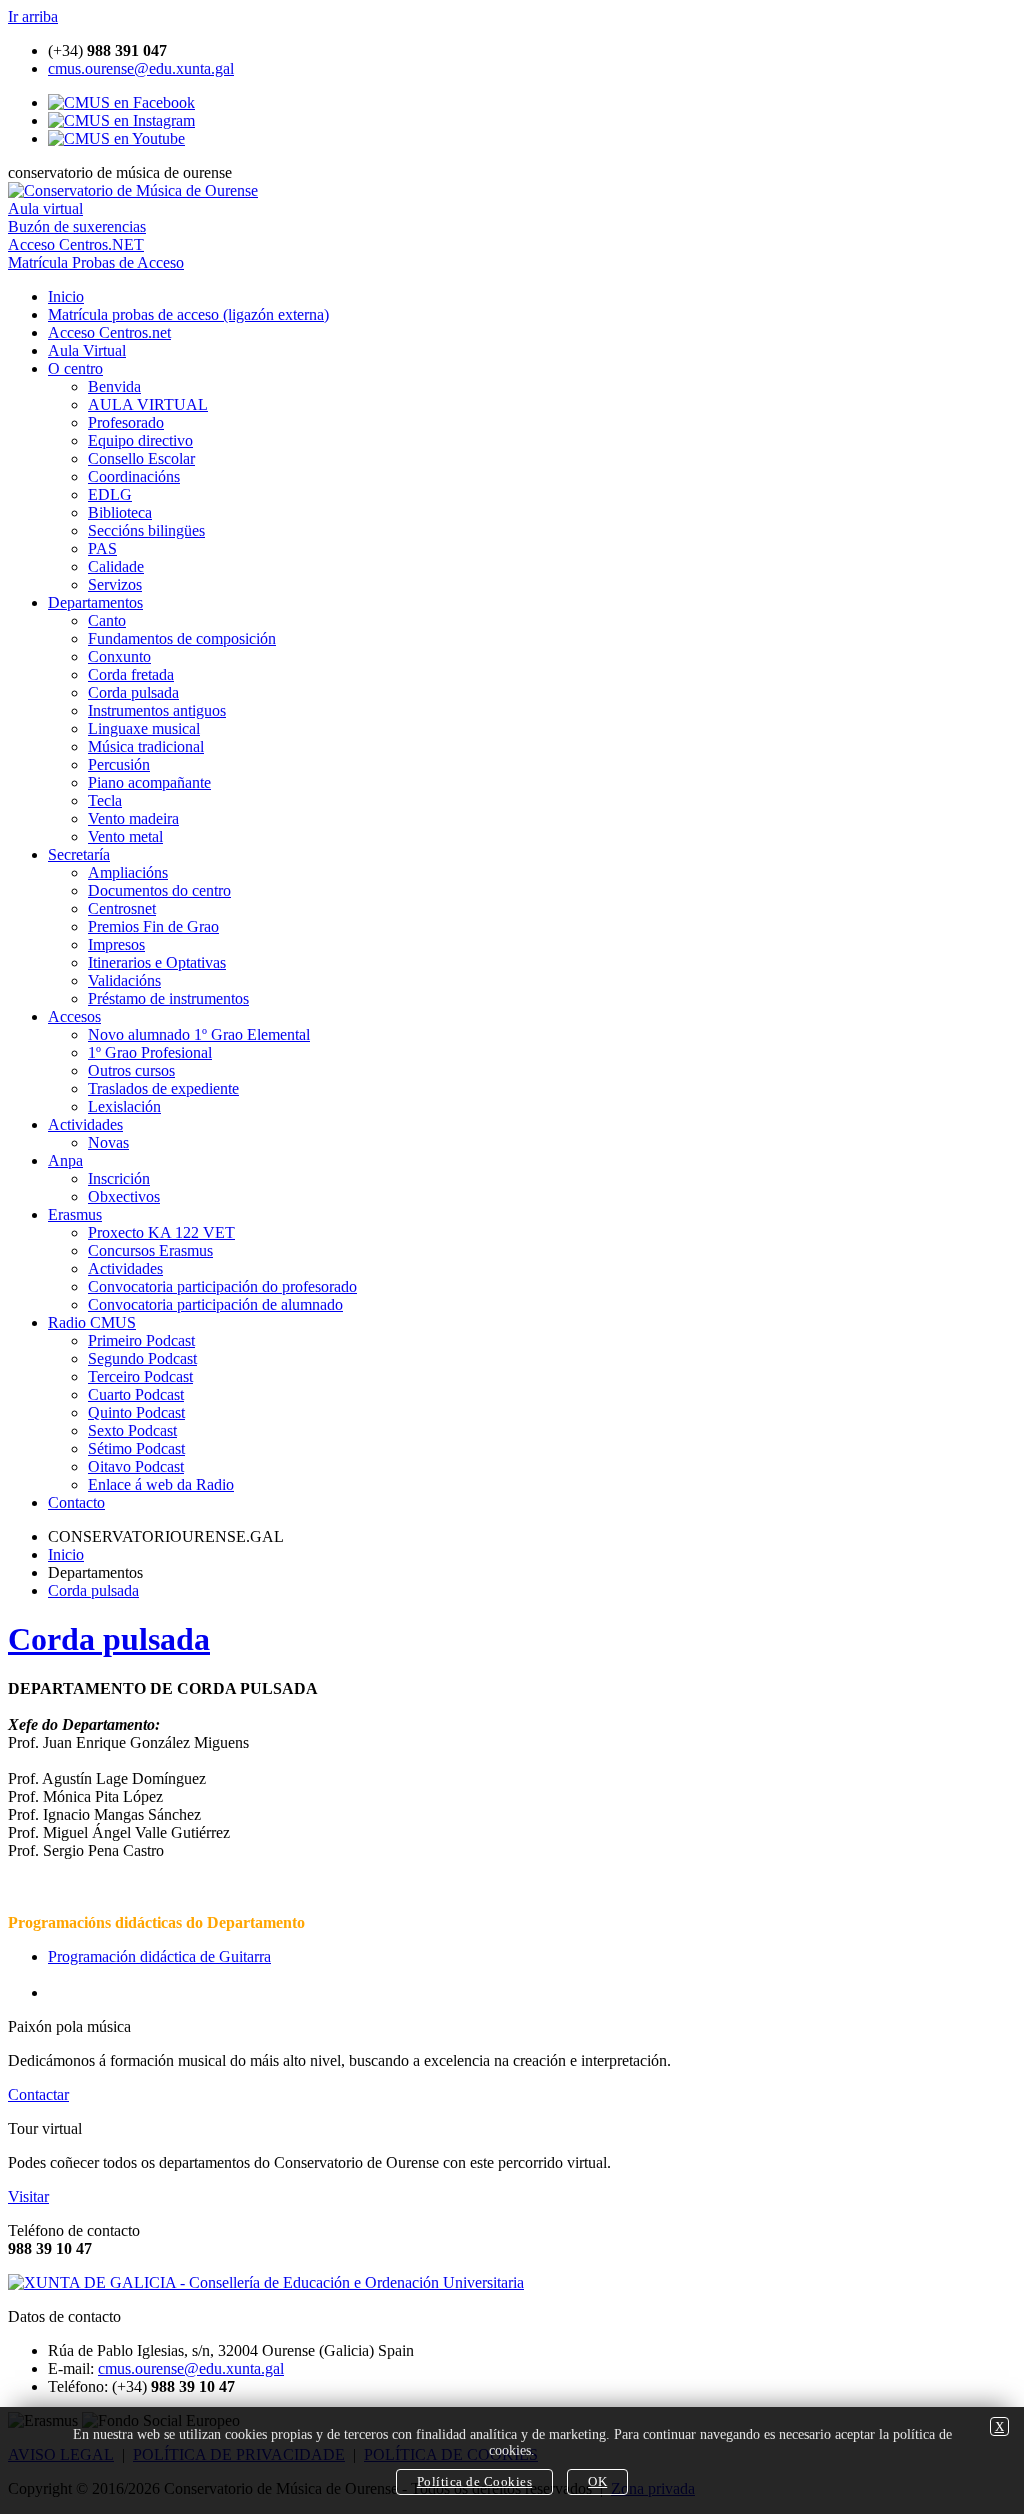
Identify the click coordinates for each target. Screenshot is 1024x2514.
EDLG (110, 494)
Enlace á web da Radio (161, 1484)
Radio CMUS (92, 1322)
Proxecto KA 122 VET (161, 1232)
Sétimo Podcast (136, 1448)
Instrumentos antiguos (157, 710)
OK (597, 2481)
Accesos (74, 1016)
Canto (107, 620)
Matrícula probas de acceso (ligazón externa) (188, 314)
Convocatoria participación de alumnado (215, 1304)
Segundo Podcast (142, 1358)
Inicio (66, 296)
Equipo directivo (140, 440)
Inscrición (119, 1178)
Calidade (116, 566)
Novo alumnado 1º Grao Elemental (199, 1034)
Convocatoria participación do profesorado (222, 1286)
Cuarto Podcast (136, 1394)
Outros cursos (131, 1070)
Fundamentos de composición (182, 638)
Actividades (85, 1124)
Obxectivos (124, 1196)
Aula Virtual (87, 350)
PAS (102, 548)
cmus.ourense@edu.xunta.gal (141, 68)
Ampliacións (128, 872)
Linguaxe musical (144, 728)
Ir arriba (33, 16)
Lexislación (124, 1106)
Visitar (28, 2196)
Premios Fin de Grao (153, 926)
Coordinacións (134, 476)
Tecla (105, 800)
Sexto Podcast (132, 1430)
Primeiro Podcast (141, 1340)
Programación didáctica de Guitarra (159, 1956)
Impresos (116, 944)
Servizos (115, 584)
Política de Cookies (475, 2481)
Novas (108, 1142)
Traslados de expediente (163, 1088)
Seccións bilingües (146, 530)
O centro (75, 368)
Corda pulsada (133, 692)
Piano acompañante (149, 782)
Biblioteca (120, 512)
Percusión (119, 764)
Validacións (124, 980)
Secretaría (79, 854)
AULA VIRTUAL (148, 404)
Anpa (65, 1160)
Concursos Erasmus (150, 1250)
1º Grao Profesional (150, 1052)
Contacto (76, 1502)
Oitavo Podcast (136, 1466)
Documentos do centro (159, 890)
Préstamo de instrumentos (168, 998)
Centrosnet (122, 908)
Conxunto (119, 656)
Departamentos (95, 602)
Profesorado (126, 422)
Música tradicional (146, 746)
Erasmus (75, 1214)
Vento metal (125, 836)
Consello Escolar (141, 458)
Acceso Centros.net (109, 332)
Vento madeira (133, 818)
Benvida (114, 386)
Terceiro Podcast (140, 1376)
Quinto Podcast (136, 1412)
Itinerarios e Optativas (157, 962)
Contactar (38, 2094)
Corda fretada (131, 674)
